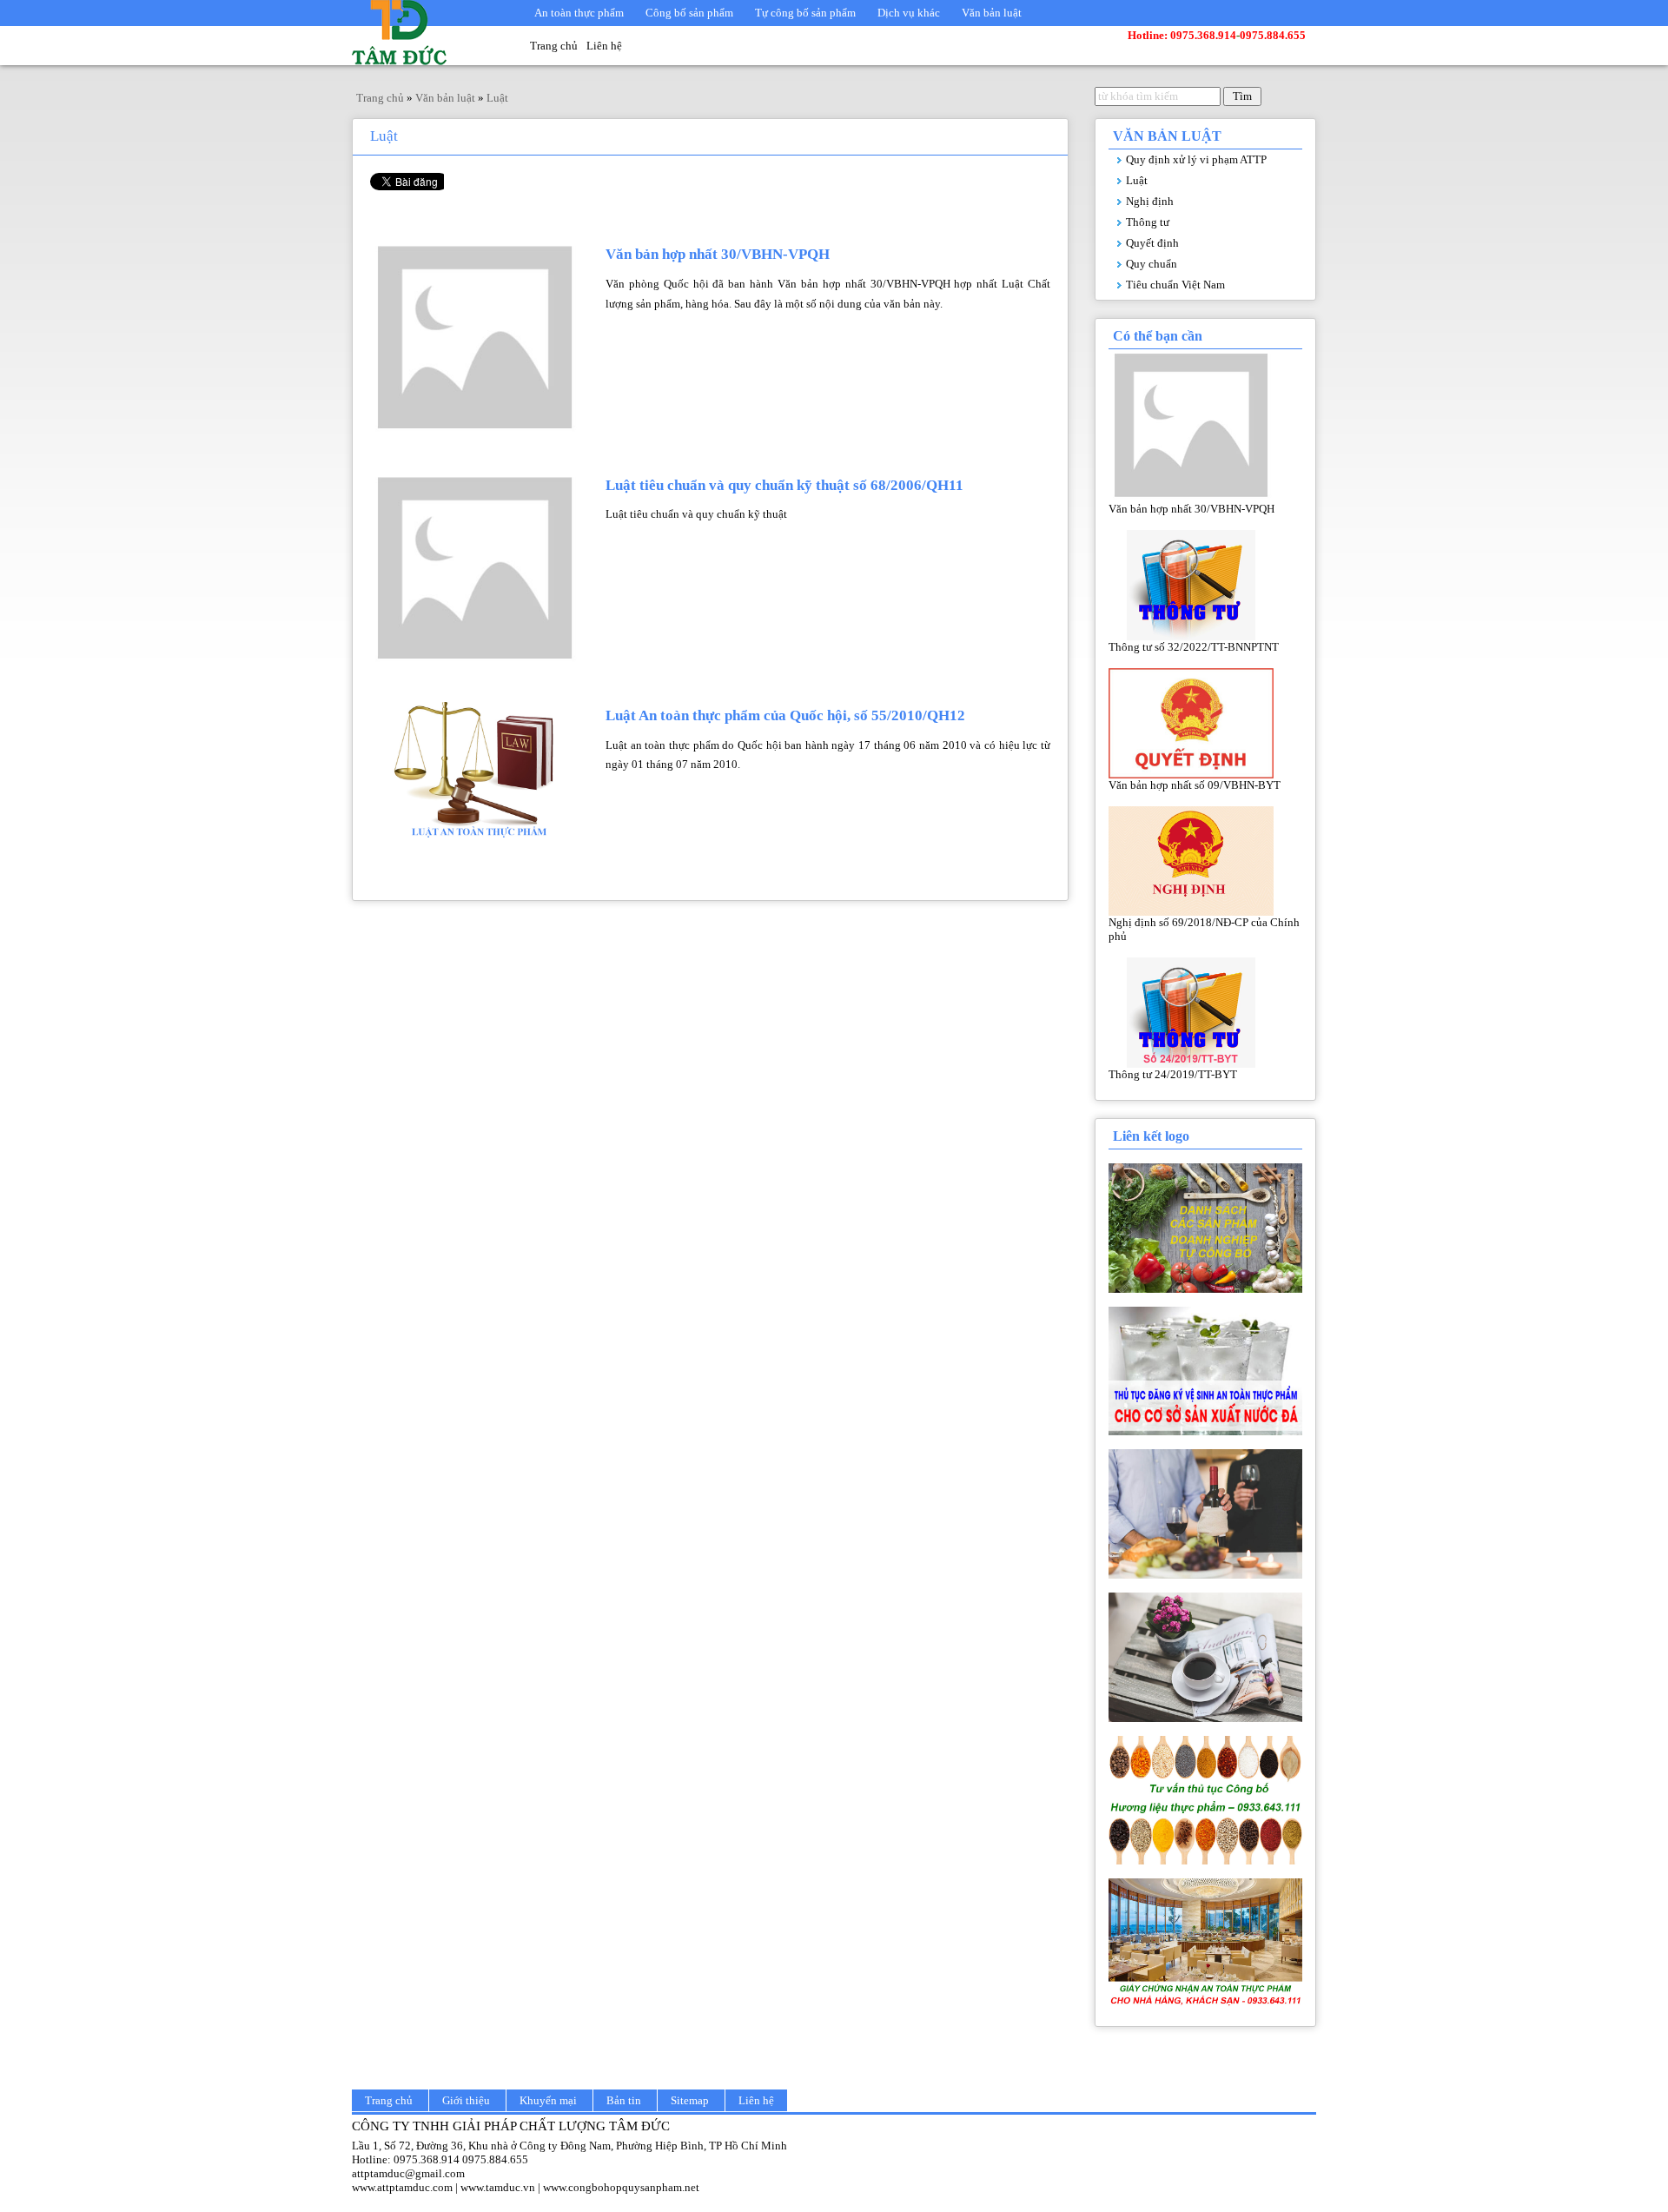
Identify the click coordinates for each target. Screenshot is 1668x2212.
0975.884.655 (495, 2159)
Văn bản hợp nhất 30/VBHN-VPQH (718, 254)
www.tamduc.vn (498, 2187)
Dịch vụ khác (909, 13)
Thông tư (1148, 222)
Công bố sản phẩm (689, 13)
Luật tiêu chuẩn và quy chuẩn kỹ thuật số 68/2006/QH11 (784, 485)
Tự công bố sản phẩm (805, 13)
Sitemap (690, 2100)
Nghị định (1150, 201)
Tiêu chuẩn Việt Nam (1175, 285)
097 (403, 2159)
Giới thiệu (466, 2100)
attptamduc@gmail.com (408, 2173)
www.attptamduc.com (402, 2187)
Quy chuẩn (1152, 264)
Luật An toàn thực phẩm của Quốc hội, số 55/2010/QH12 (785, 715)
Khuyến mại (548, 2100)
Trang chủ (554, 46)
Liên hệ (604, 46)
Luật (1137, 180)
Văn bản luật (992, 13)
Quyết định (1152, 243)
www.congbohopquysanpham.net (621, 2187)
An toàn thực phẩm (579, 13)
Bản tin (624, 2100)
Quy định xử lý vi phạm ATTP (1196, 159)
